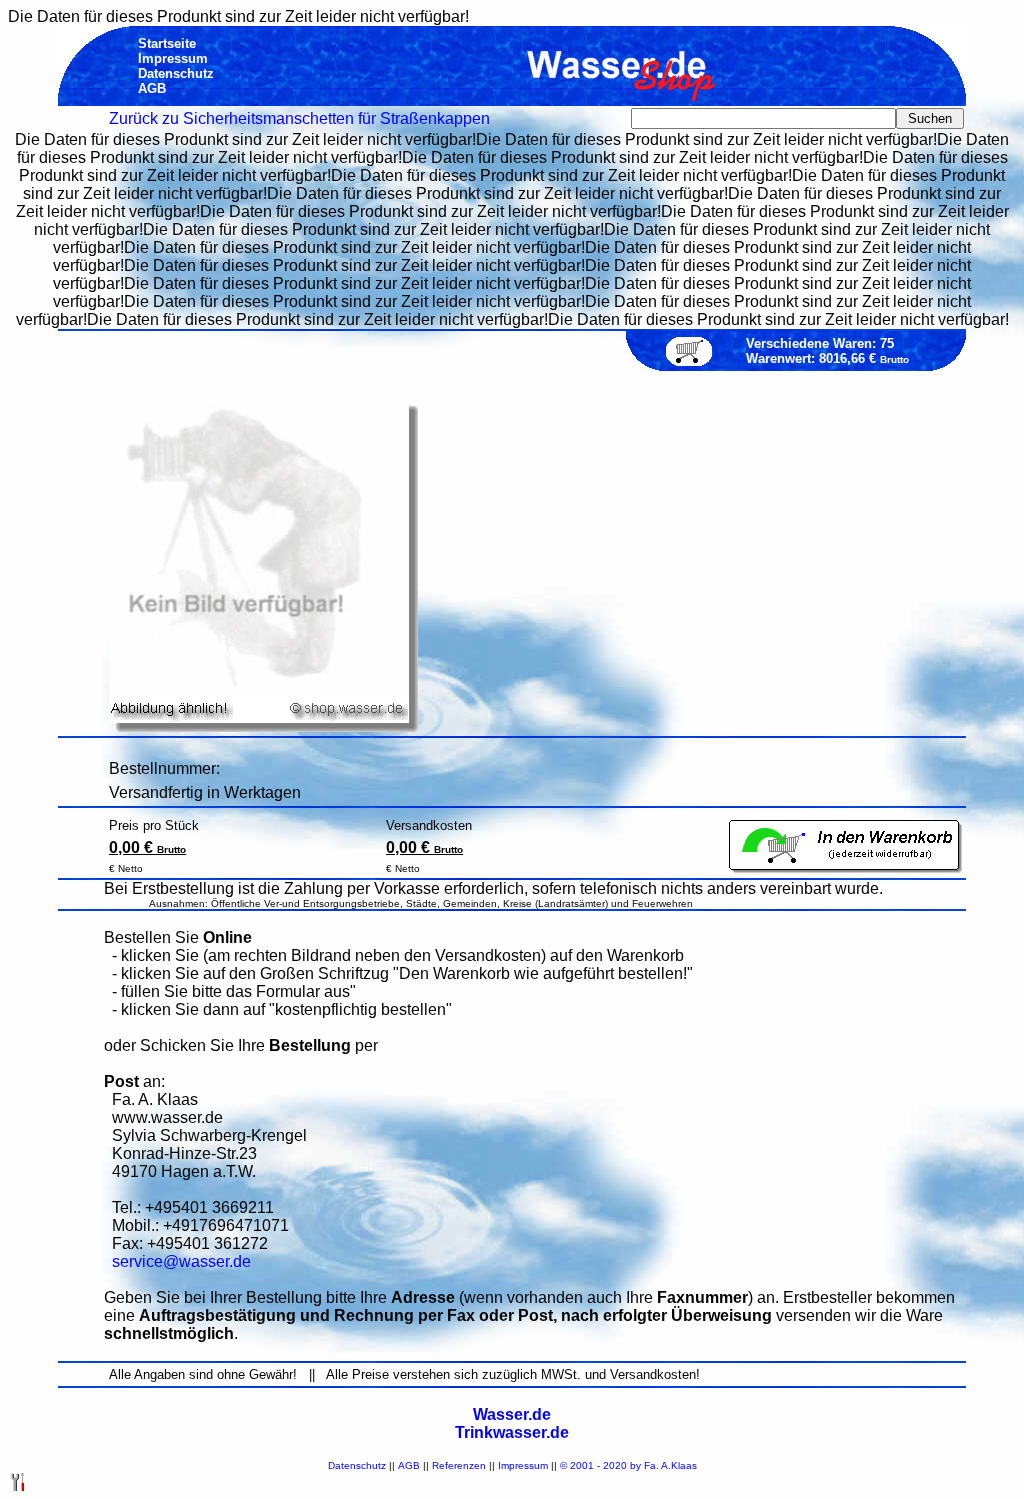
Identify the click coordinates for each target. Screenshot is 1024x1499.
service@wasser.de (181, 1261)
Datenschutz (357, 1465)
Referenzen (459, 1465)
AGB (409, 1465)
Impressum (523, 1465)
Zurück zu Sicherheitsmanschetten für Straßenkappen (299, 118)
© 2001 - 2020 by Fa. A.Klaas (628, 1465)
